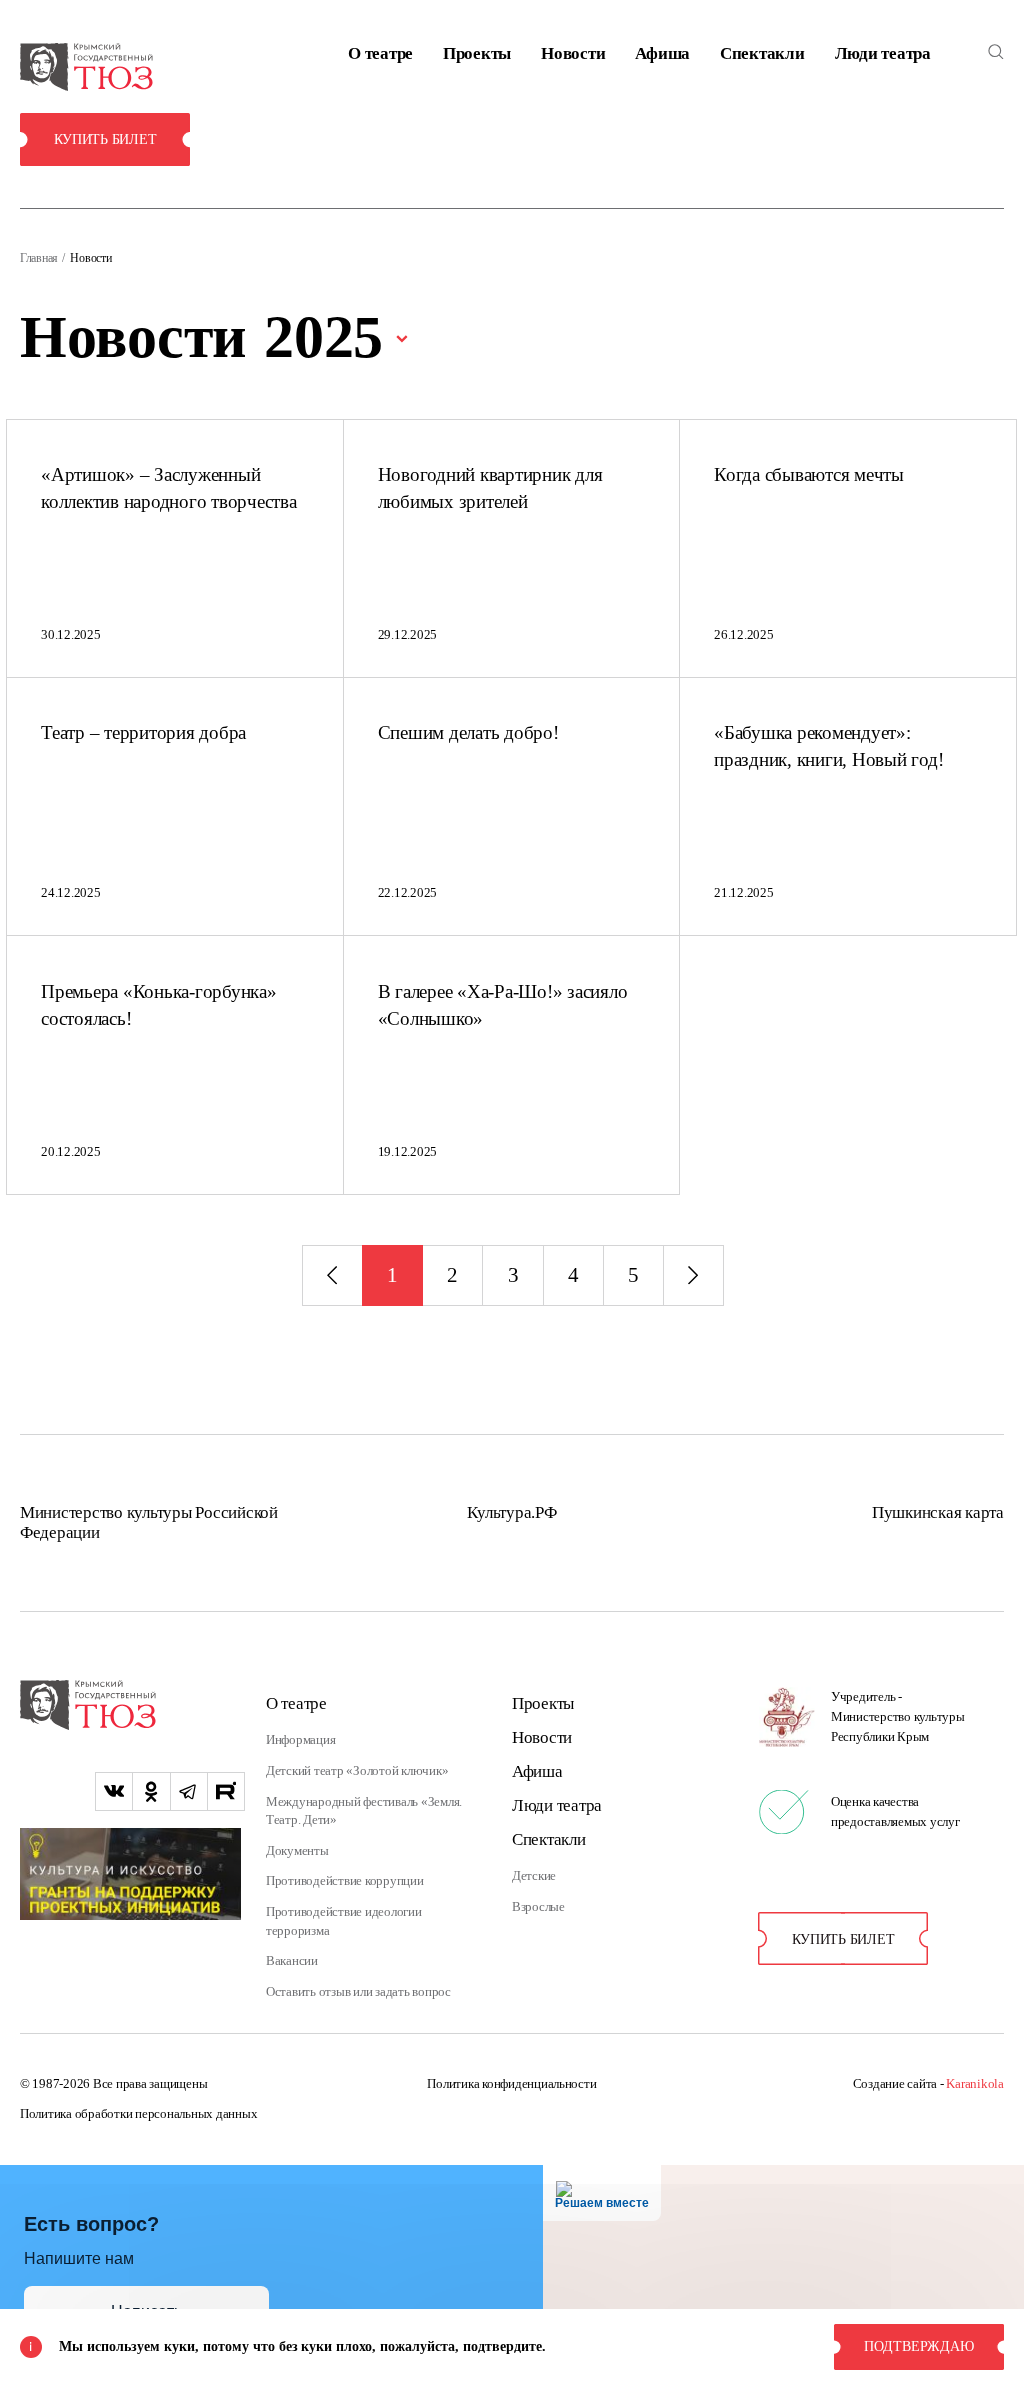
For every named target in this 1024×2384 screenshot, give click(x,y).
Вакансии (292, 1961)
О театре (380, 53)
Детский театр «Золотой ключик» (357, 1771)
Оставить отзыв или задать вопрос (358, 1992)
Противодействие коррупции (345, 1881)
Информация (300, 1740)
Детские (534, 1876)
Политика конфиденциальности (511, 2084)
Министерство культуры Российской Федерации (149, 1522)
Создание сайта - (928, 2084)
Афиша (662, 53)
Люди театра (883, 53)
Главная (39, 258)
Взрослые (538, 1907)
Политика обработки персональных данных (138, 2114)
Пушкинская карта (938, 1512)
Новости (573, 53)
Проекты (477, 53)
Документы (297, 1851)
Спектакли (762, 53)
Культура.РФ (511, 1512)
